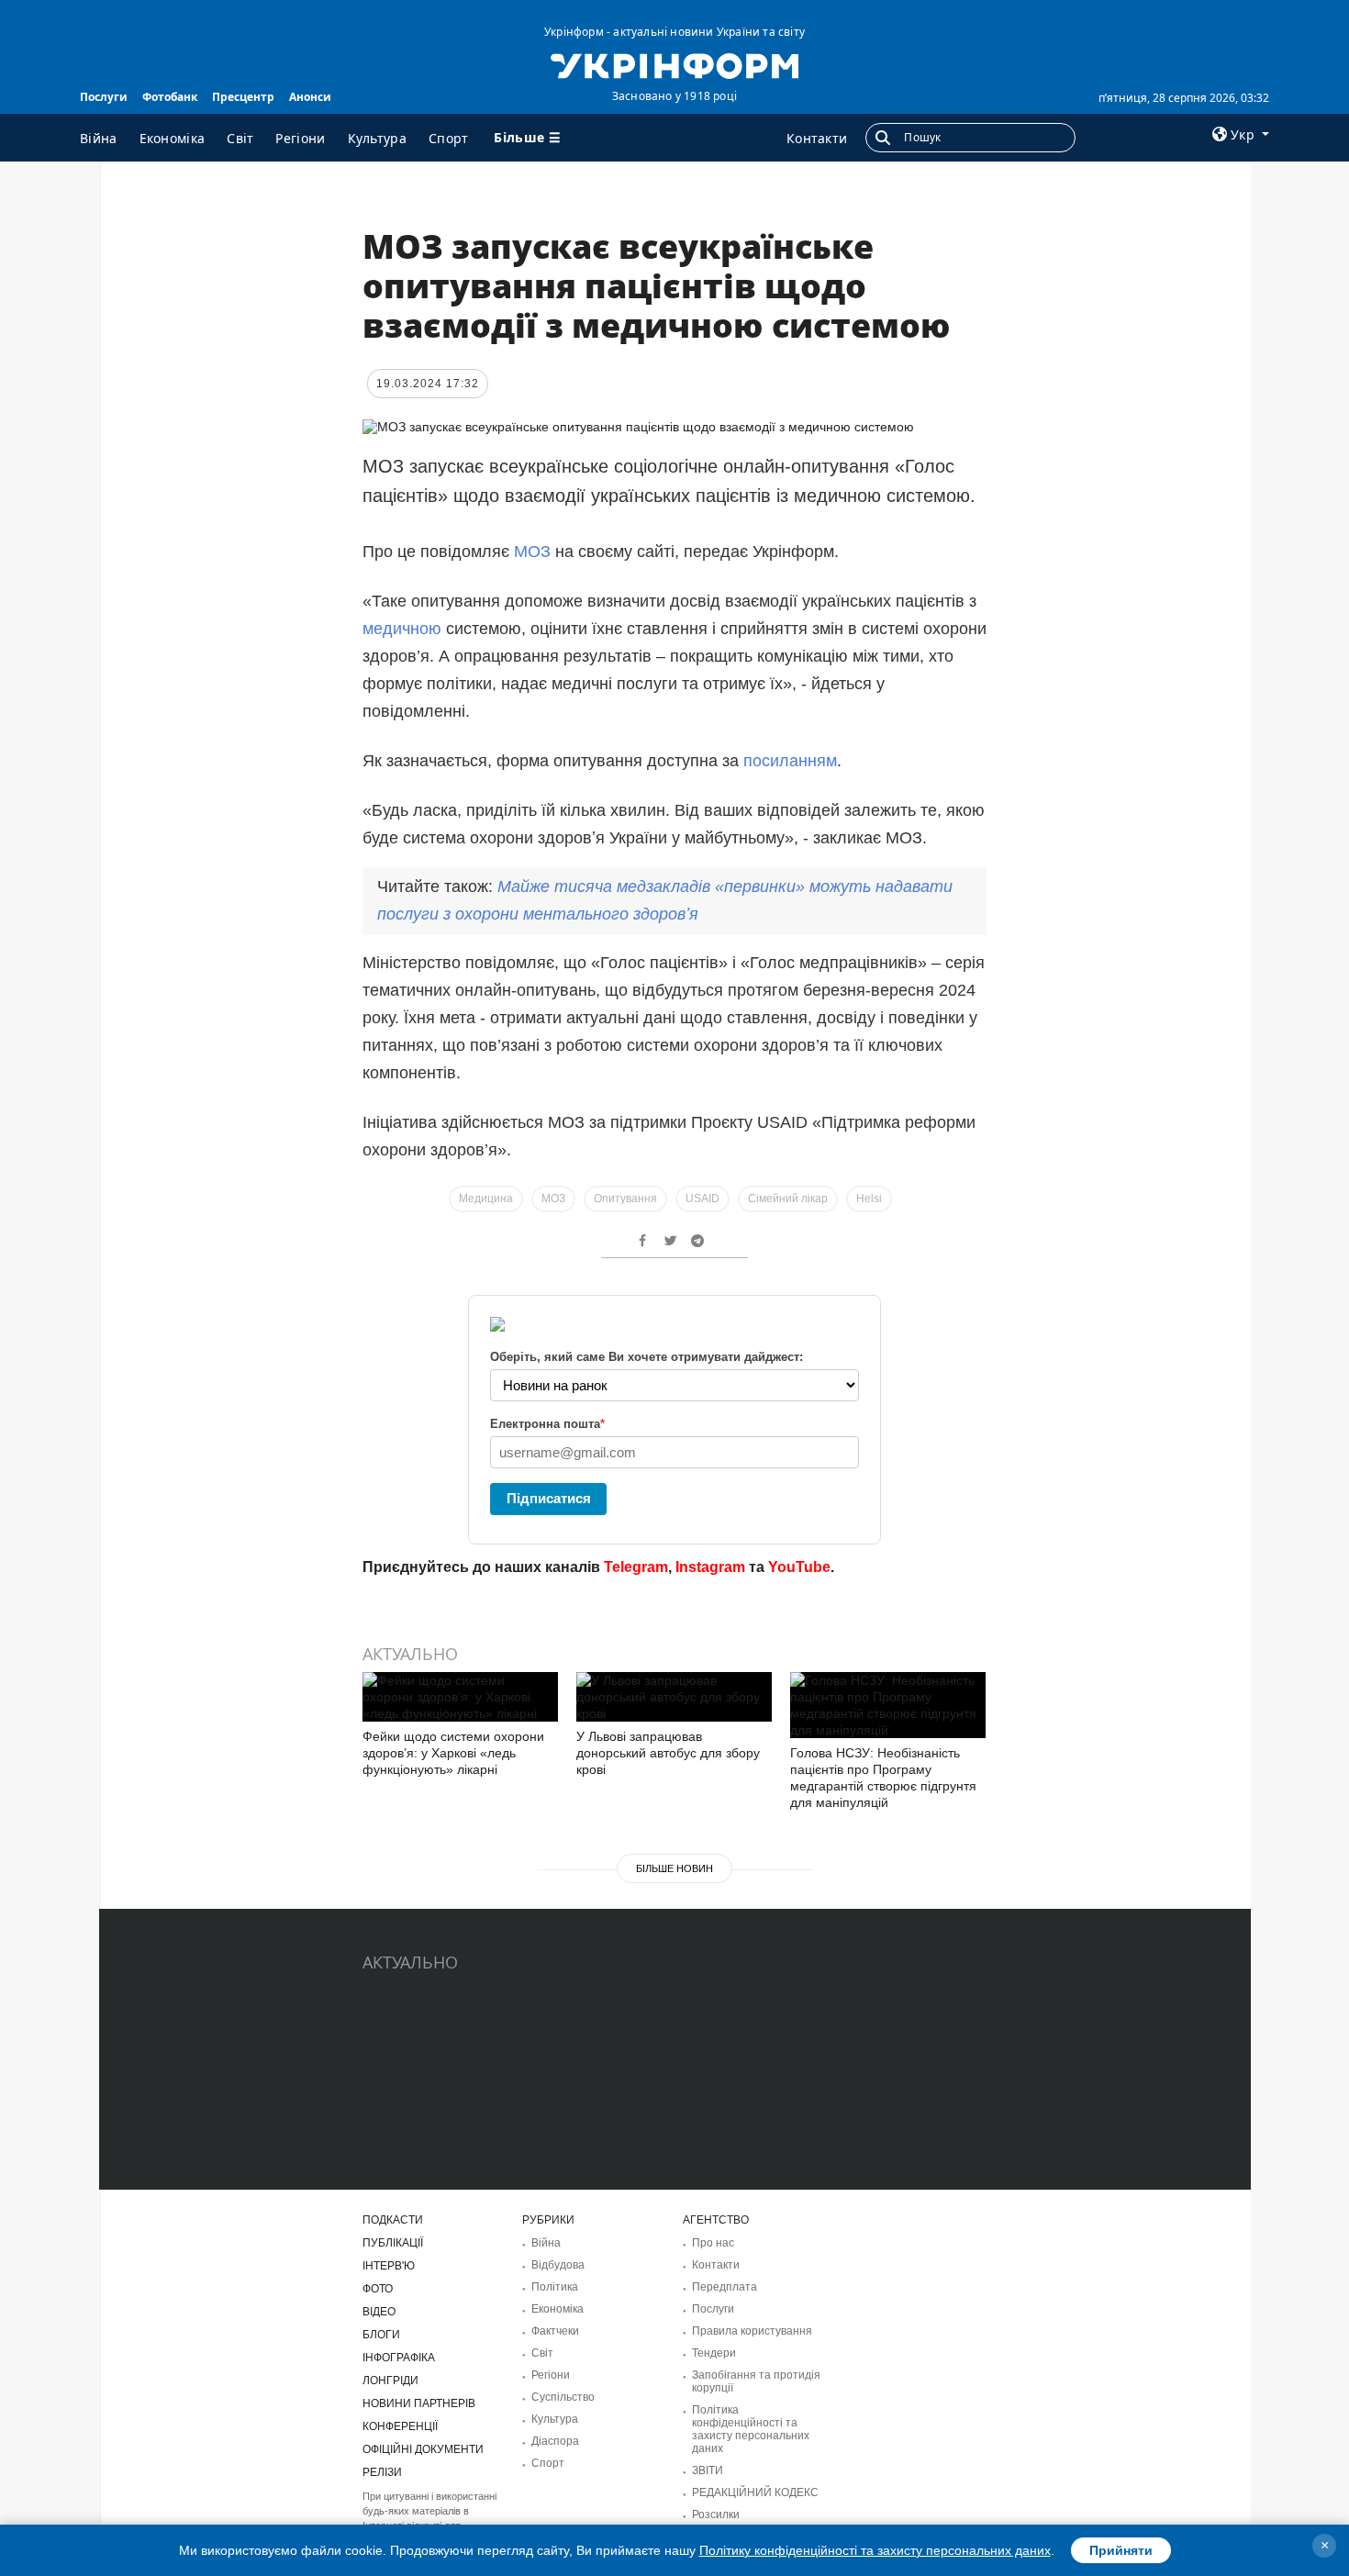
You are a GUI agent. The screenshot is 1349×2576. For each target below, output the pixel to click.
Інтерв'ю (389, 2266)
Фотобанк (170, 97)
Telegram (636, 1567)
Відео (379, 2312)
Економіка (173, 138)
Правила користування (752, 2331)
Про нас (713, 2243)
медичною (404, 629)
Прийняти (1121, 2550)
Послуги (104, 97)
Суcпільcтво (563, 2397)
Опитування (625, 1199)
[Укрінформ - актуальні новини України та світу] (674, 64)
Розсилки (716, 2515)
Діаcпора (555, 2441)
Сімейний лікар (788, 1199)
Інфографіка (399, 2358)
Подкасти (393, 2220)
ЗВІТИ (708, 2470)
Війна (99, 138)
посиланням (790, 761)
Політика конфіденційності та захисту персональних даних (751, 2429)
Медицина (486, 1199)
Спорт (449, 138)
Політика (555, 2287)
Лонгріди (390, 2381)
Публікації (393, 2243)
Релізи (382, 2472)
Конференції (400, 2426)
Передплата (725, 2287)
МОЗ (532, 552)
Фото (378, 2289)
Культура (377, 138)
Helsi (869, 1199)
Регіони (300, 138)
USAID (702, 1199)
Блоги (381, 2335)
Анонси (310, 97)
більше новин (674, 1868)
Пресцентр (243, 97)
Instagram (710, 1567)
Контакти (817, 138)
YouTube (799, 1567)
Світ (240, 138)
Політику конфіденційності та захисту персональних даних (875, 2550)
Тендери (714, 2353)
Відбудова (558, 2265)
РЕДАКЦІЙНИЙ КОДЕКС (755, 2492)
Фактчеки (555, 2331)
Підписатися (549, 1498)
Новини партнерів (419, 2403)
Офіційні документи (423, 2449)
